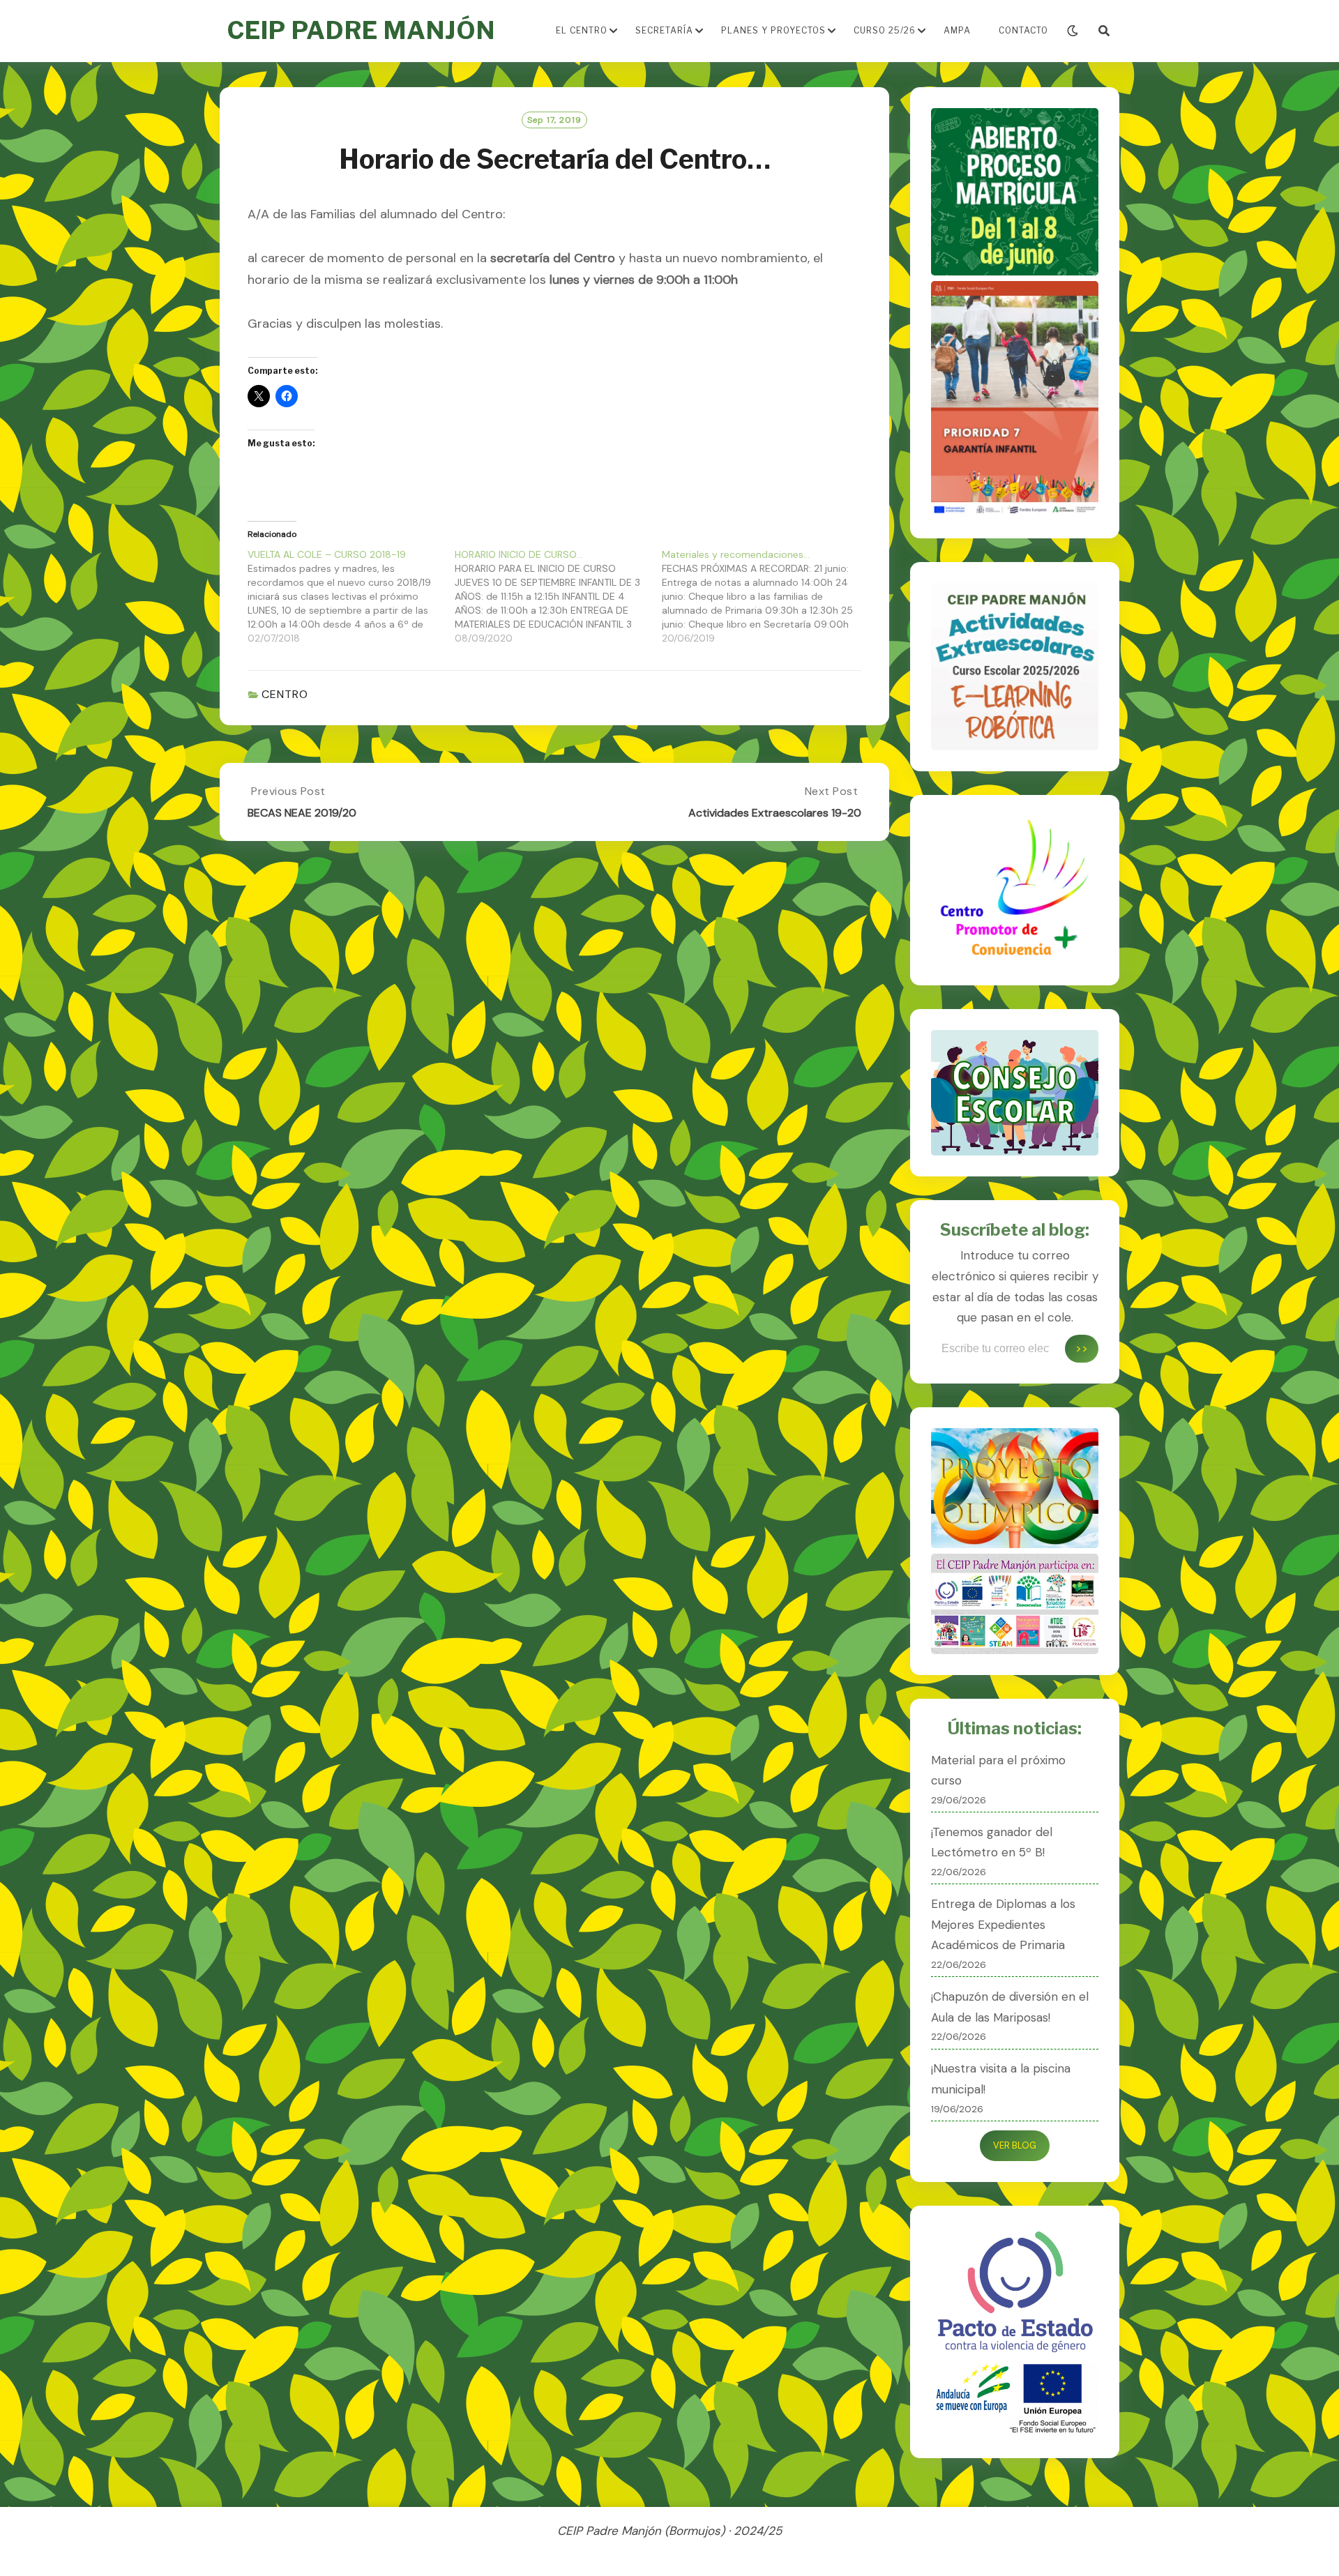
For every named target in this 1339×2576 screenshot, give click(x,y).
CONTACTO (1023, 30)
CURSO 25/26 (885, 30)
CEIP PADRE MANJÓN (361, 30)
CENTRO (285, 694)
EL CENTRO (582, 30)
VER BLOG (1015, 2145)
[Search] (1104, 31)
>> (1082, 1348)
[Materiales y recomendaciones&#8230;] (765, 596)
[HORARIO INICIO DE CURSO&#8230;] (558, 596)
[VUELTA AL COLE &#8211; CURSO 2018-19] (351, 596)
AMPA (957, 30)
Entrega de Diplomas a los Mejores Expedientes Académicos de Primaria (1003, 1925)
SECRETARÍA (664, 30)
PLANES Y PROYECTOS (773, 30)
